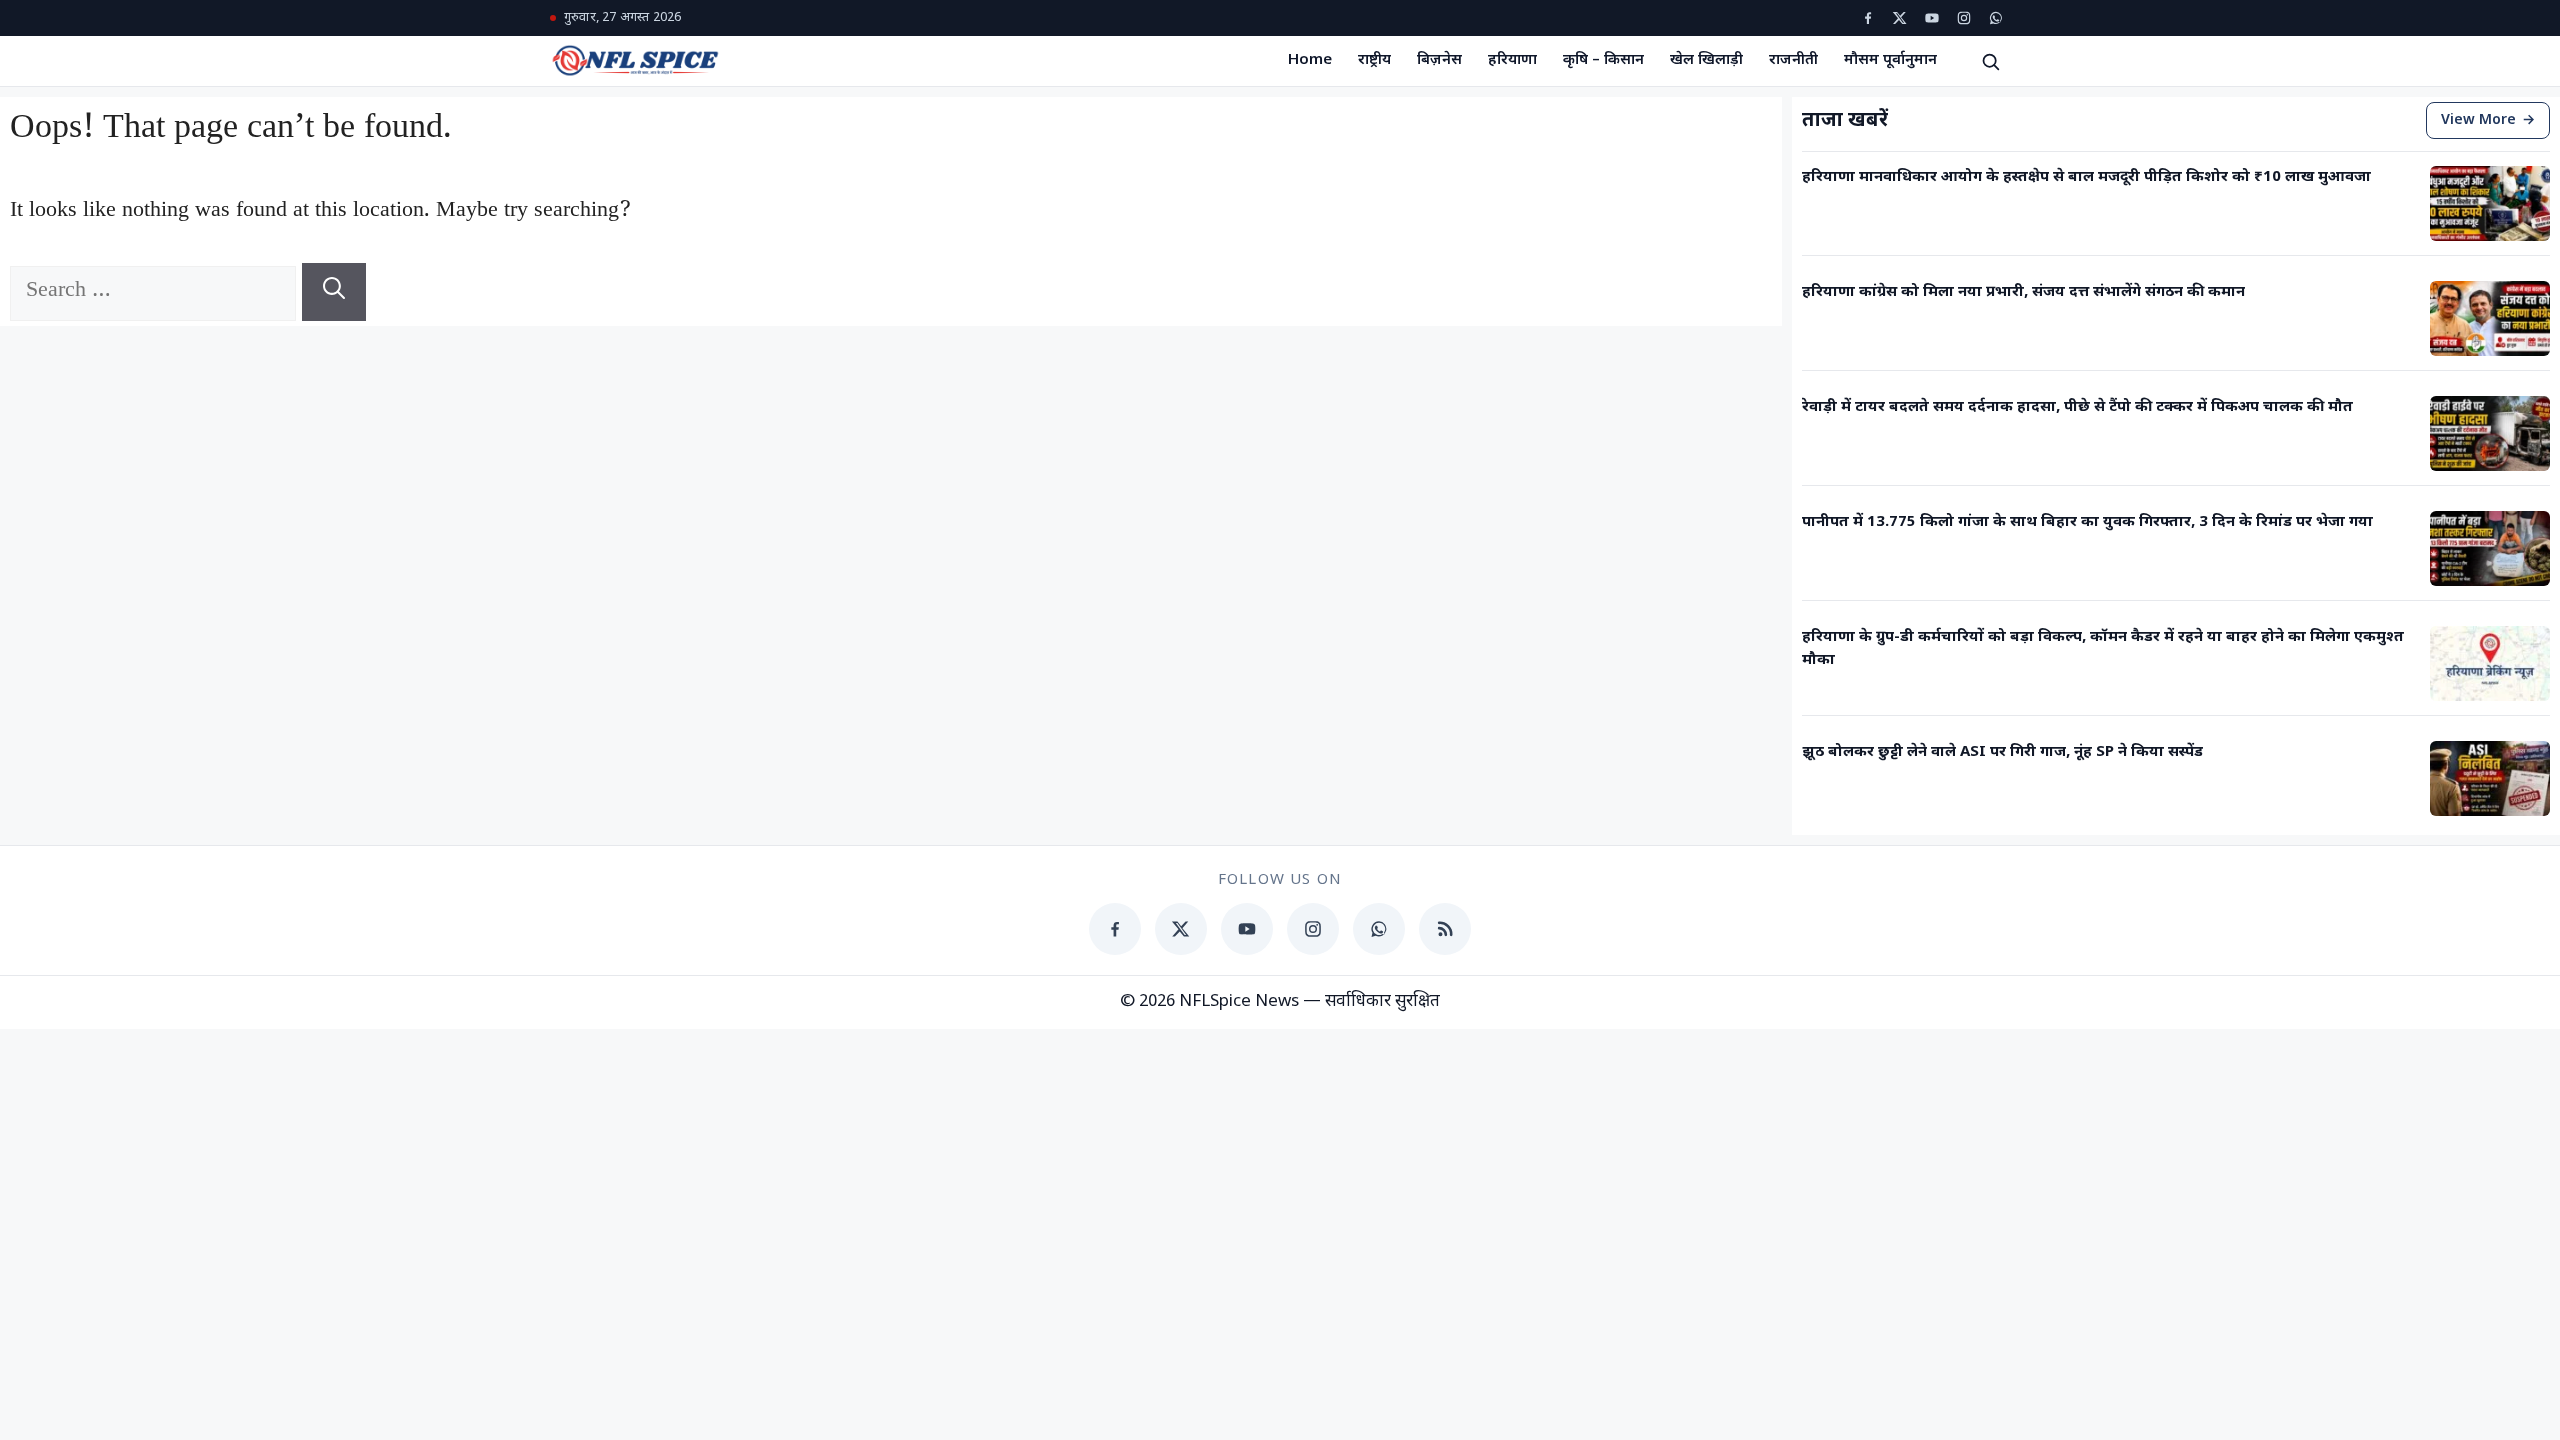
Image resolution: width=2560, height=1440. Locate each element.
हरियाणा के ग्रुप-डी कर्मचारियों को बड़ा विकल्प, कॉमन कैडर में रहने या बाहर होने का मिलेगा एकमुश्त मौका (2103, 649)
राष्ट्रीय (1374, 60)
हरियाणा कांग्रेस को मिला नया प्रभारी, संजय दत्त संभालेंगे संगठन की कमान (2023, 292)
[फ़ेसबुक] (1868, 18)
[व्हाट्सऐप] (1996, 18)
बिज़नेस (1439, 60)
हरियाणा (1512, 60)
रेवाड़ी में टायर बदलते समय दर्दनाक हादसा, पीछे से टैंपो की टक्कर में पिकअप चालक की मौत (2077, 407)
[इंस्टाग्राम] (1964, 18)
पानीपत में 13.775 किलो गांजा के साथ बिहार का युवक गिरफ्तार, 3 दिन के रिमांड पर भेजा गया (2087, 522)
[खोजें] (1990, 61)
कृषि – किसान (1603, 60)
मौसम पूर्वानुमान (1890, 60)
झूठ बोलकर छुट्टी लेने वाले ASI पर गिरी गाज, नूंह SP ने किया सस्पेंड (2002, 752)
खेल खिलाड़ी (1706, 60)
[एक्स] (1900, 18)
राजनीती (1793, 60)
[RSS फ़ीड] (1445, 929)
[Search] (334, 292)
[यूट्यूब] (1932, 18)
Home (1310, 60)
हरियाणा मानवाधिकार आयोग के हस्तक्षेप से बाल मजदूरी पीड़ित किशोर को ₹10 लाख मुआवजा (2086, 177)
